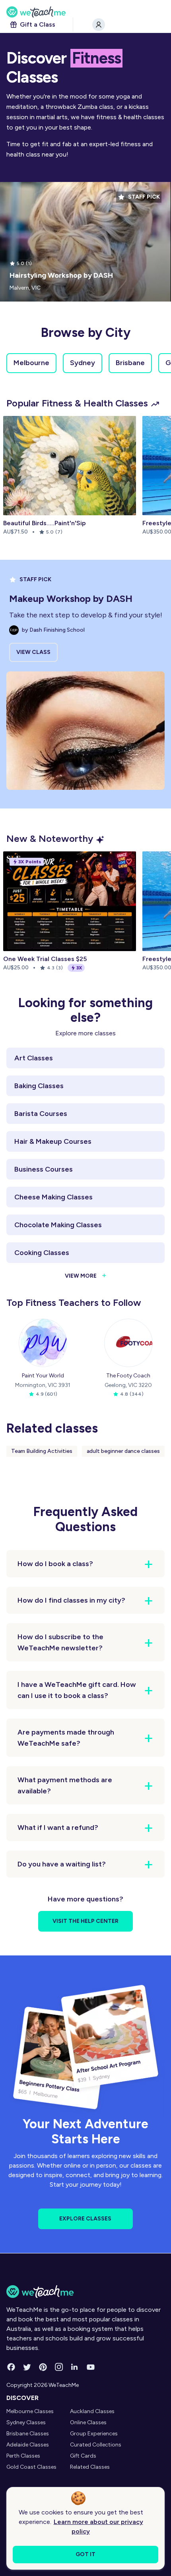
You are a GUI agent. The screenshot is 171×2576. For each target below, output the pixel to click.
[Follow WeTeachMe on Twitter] (27, 2367)
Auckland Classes (92, 2411)
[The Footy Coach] (128, 1343)
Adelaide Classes (28, 2445)
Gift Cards (83, 2456)
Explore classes (85, 2219)
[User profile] (99, 25)
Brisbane (130, 363)
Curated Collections (96, 2445)
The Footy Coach (128, 1376)
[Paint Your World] (43, 1343)
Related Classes (90, 2467)
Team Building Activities (42, 1451)
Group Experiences (94, 2434)
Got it (85, 2554)
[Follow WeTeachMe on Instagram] (59, 2367)
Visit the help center (85, 1921)
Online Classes (88, 2422)
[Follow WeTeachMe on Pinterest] (43, 2367)
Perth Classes (23, 2456)
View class (33, 652)
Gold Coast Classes (31, 2467)
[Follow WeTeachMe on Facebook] (11, 2367)
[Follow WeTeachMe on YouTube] (91, 2367)
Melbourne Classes (30, 2411)
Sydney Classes (26, 2422)
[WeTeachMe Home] (85, 2292)
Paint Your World (43, 1376)
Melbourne (31, 363)
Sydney (83, 363)
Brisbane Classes (28, 2434)
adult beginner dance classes (123, 1451)
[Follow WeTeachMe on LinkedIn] (75, 2367)
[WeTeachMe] (85, 12)
